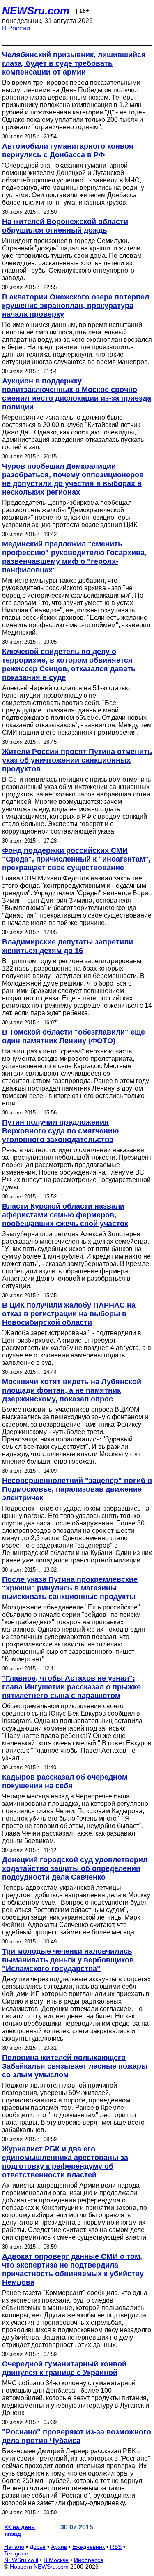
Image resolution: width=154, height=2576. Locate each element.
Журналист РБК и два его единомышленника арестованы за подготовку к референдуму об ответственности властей (65, 2162)
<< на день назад (20, 2530)
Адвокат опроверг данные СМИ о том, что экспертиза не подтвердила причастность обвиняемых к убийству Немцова (73, 2269)
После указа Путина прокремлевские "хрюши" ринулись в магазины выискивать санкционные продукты (70, 1588)
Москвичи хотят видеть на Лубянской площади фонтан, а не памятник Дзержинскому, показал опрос (72, 1390)
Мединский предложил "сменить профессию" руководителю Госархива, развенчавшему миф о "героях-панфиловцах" (74, 557)
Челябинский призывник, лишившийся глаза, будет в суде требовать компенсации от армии (74, 63)
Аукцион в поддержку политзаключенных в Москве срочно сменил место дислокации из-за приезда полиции (77, 394)
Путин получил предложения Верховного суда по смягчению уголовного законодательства (60, 1131)
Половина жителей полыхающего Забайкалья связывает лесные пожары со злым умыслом (75, 2066)
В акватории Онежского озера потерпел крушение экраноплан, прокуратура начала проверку (76, 306)
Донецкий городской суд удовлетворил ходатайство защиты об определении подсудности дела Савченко (75, 1868)
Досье (38, 2547)
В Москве (56, 2560)
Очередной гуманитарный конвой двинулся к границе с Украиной (64, 2368)
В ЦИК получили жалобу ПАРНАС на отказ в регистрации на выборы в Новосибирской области (69, 1314)
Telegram (16, 2553)
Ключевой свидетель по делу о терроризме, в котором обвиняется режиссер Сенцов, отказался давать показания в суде (69, 664)
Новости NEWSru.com (39, 2567)
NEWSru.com (36, 11)
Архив (59, 2547)
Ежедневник (88, 2547)
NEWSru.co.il (21, 2560)
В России (16, 28)
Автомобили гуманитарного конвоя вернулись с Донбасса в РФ (68, 151)
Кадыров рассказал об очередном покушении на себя (65, 1781)
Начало (14, 2547)
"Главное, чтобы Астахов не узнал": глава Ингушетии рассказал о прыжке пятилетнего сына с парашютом (71, 1687)
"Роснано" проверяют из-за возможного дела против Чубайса (77, 2436)
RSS (116, 2547)
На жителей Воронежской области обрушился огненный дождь (65, 226)
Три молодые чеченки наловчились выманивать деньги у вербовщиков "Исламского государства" (68, 1960)
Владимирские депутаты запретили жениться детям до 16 (68, 946)
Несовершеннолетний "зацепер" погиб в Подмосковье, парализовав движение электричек (77, 1489)
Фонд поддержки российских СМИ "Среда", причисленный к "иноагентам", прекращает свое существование (76, 859)
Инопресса (89, 2560)
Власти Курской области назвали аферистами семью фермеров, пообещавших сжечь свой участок (65, 1215)
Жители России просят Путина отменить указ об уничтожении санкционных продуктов (77, 760)
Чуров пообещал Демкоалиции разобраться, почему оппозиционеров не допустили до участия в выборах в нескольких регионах (73, 479)
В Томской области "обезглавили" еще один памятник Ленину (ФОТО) (74, 1036)
